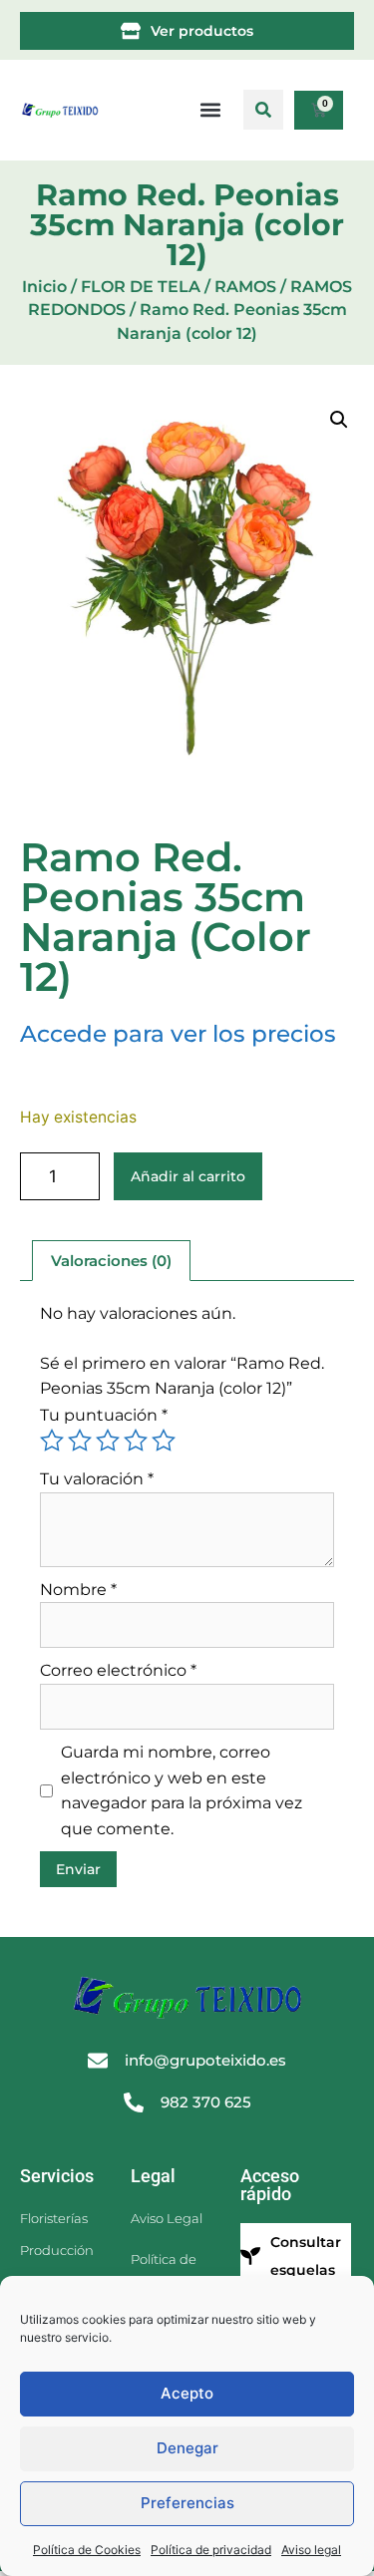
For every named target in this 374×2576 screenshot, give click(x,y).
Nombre (78, 1590)
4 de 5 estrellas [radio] (136, 1441)
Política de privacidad (211, 2550)
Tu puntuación (104, 1415)
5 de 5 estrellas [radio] (164, 1441)
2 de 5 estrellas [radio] (80, 1441)
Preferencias (187, 2503)
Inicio (44, 287)
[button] (263, 110)
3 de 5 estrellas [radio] (108, 1441)
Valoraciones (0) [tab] (111, 1261)
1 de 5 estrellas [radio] (52, 1441)
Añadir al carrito (188, 1176)
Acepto (187, 2393)
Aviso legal (311, 2550)
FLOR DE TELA (141, 287)
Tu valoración (97, 1479)
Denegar (187, 2448)
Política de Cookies (87, 2550)
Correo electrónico (118, 1670)
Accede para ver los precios (178, 1034)
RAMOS (245, 287)
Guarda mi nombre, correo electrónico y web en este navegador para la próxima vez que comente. (182, 1790)
